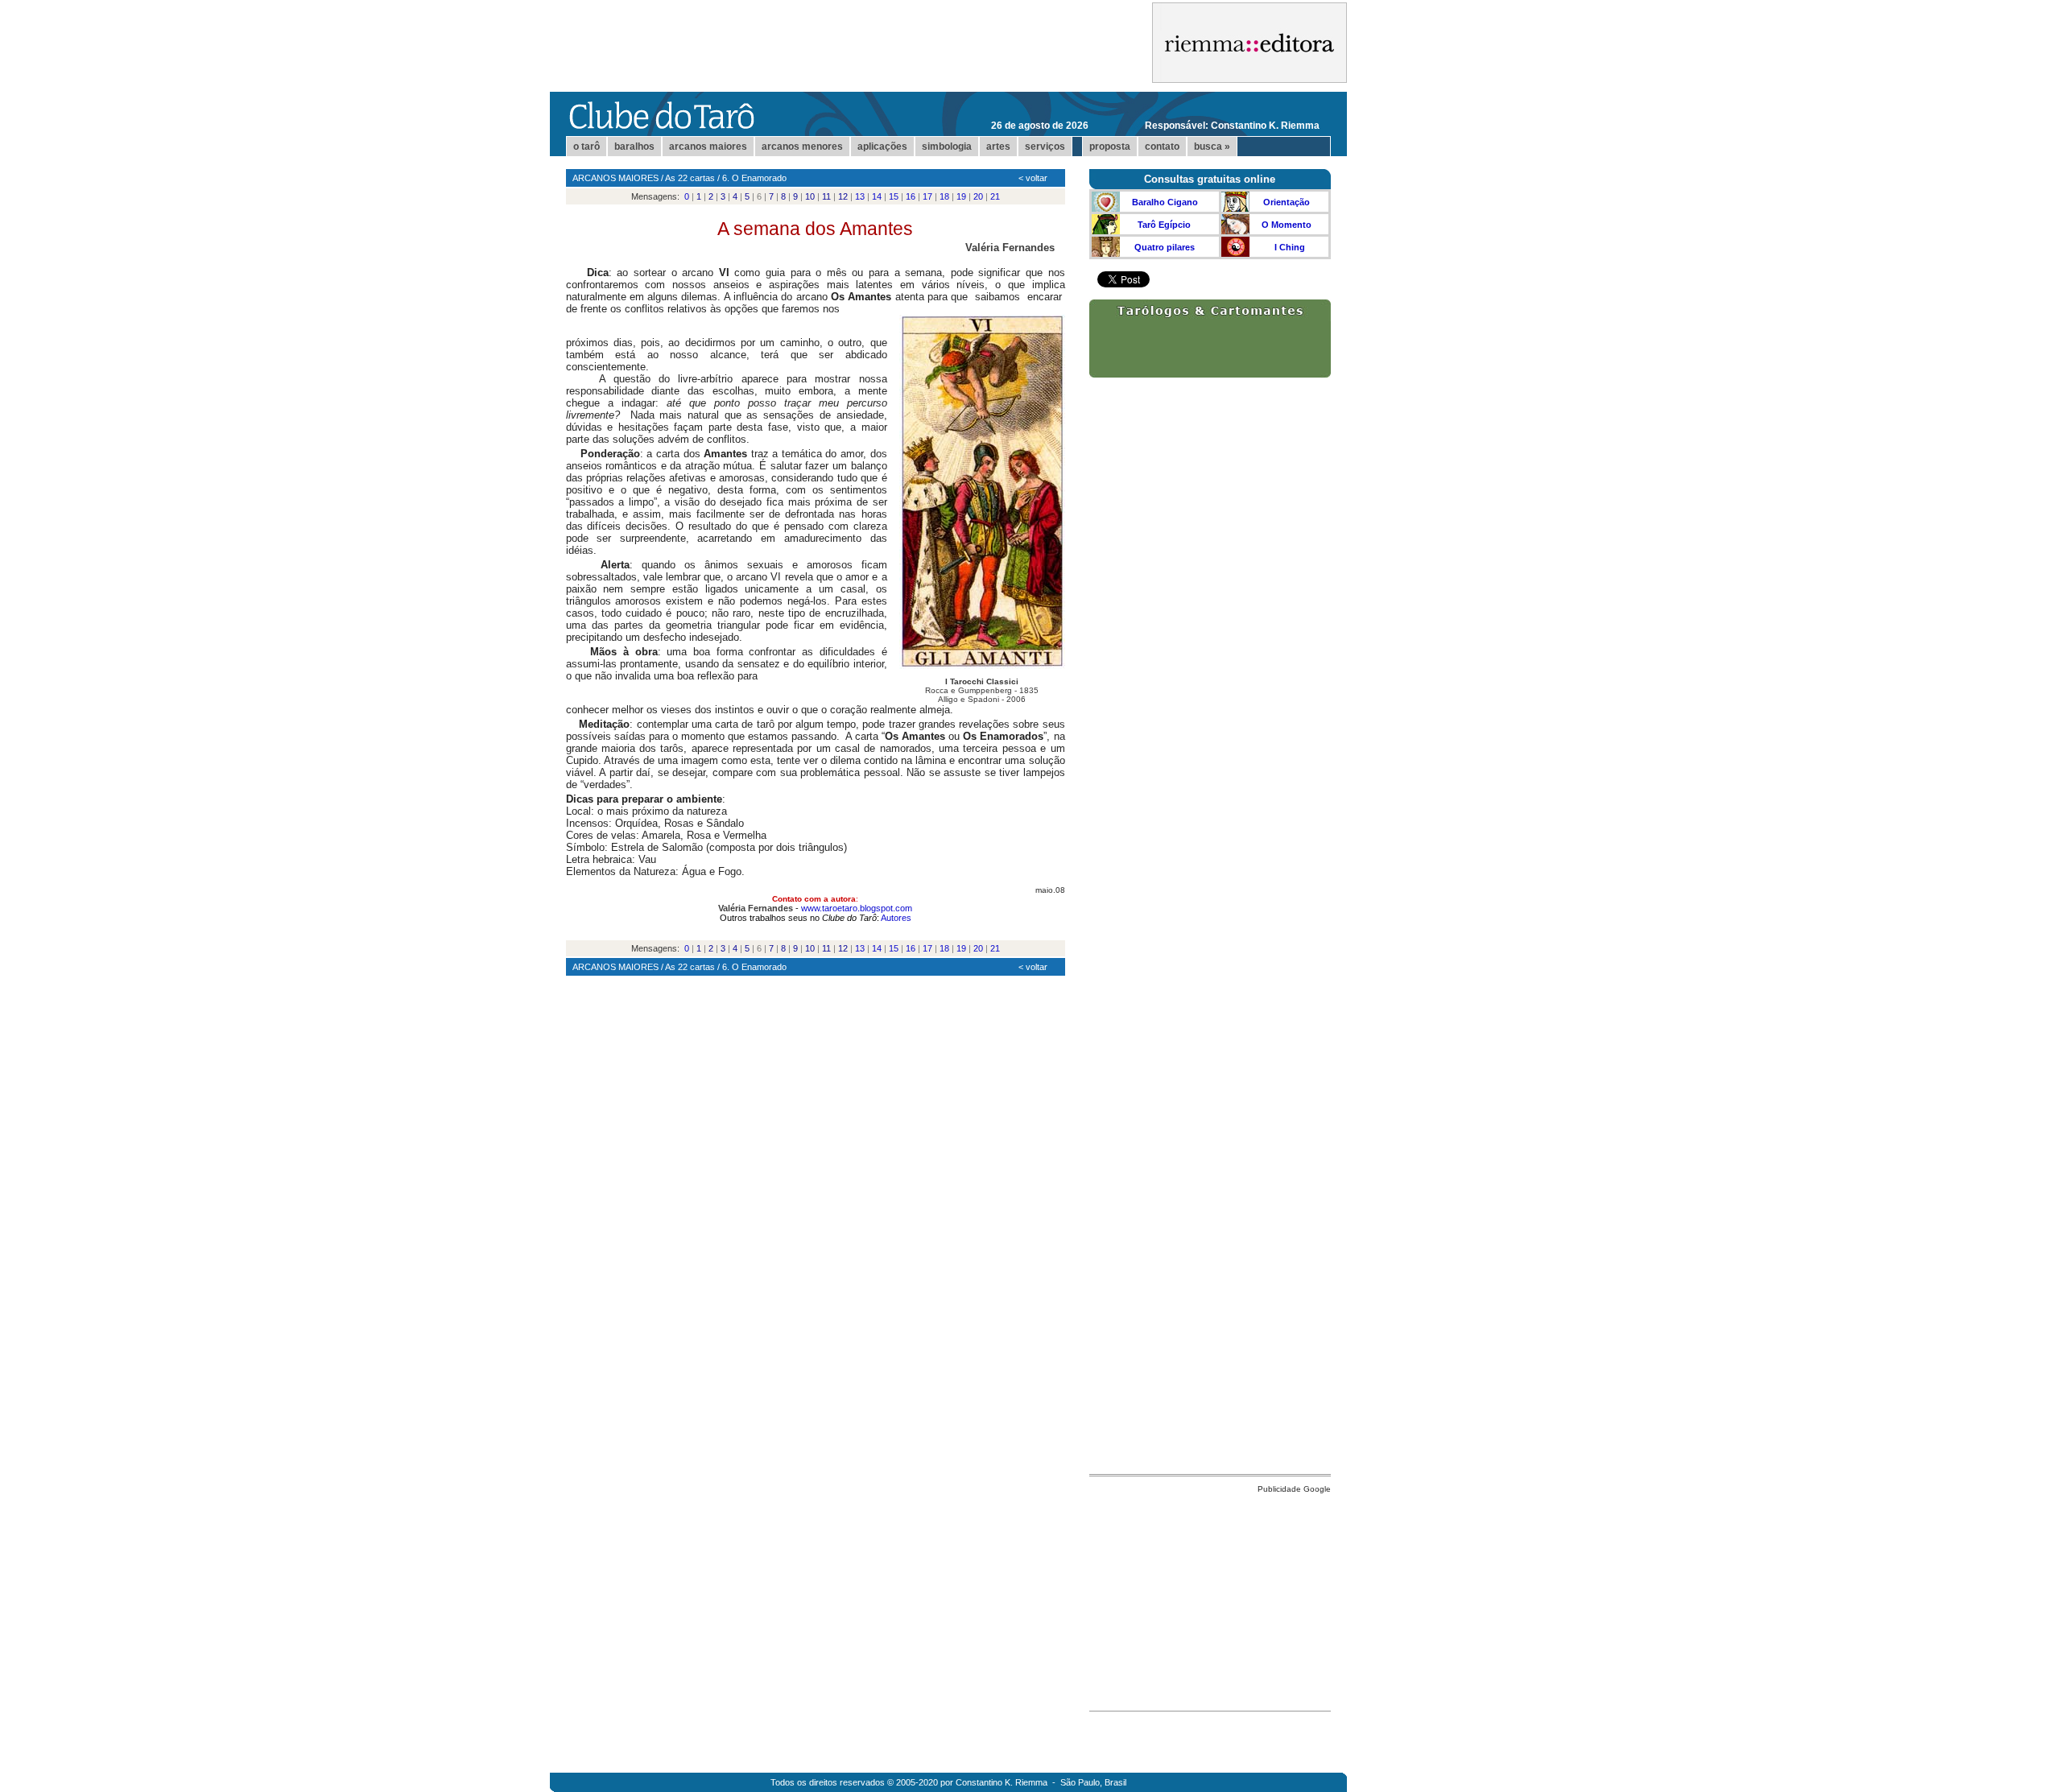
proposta (1110, 147)
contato (1162, 147)
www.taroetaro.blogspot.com (857, 908)
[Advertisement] (1210, 1598)
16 (911, 196)
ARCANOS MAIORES (615, 178)
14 (877, 196)
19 (961, 196)
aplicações (882, 147)
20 (978, 196)
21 (995, 196)
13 (860, 196)
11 (826, 196)
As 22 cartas (690, 178)
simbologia (947, 147)
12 (843, 196)
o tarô (586, 147)
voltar (1037, 178)
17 (927, 196)
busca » (1212, 147)
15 (894, 196)
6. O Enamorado (754, 178)
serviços (1045, 147)
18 (944, 196)
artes (998, 147)
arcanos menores (802, 147)
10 (810, 196)
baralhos (634, 147)
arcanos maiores (708, 147)
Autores (896, 918)
